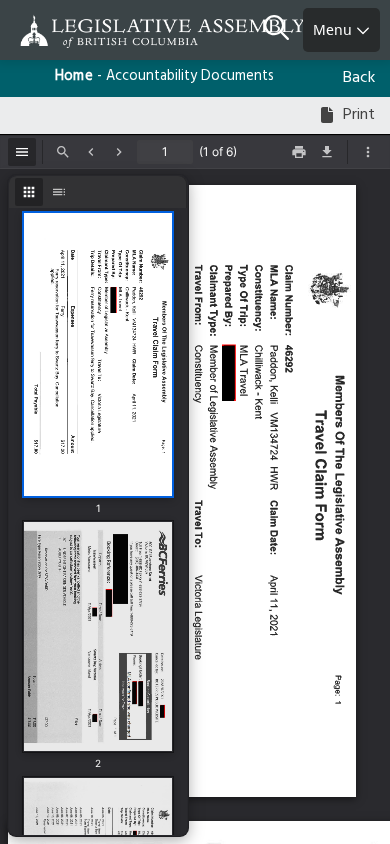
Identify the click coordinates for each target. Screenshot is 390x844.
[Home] (80, 31)
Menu (334, 29)
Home (74, 76)
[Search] (283, 30)
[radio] (29, 192)
